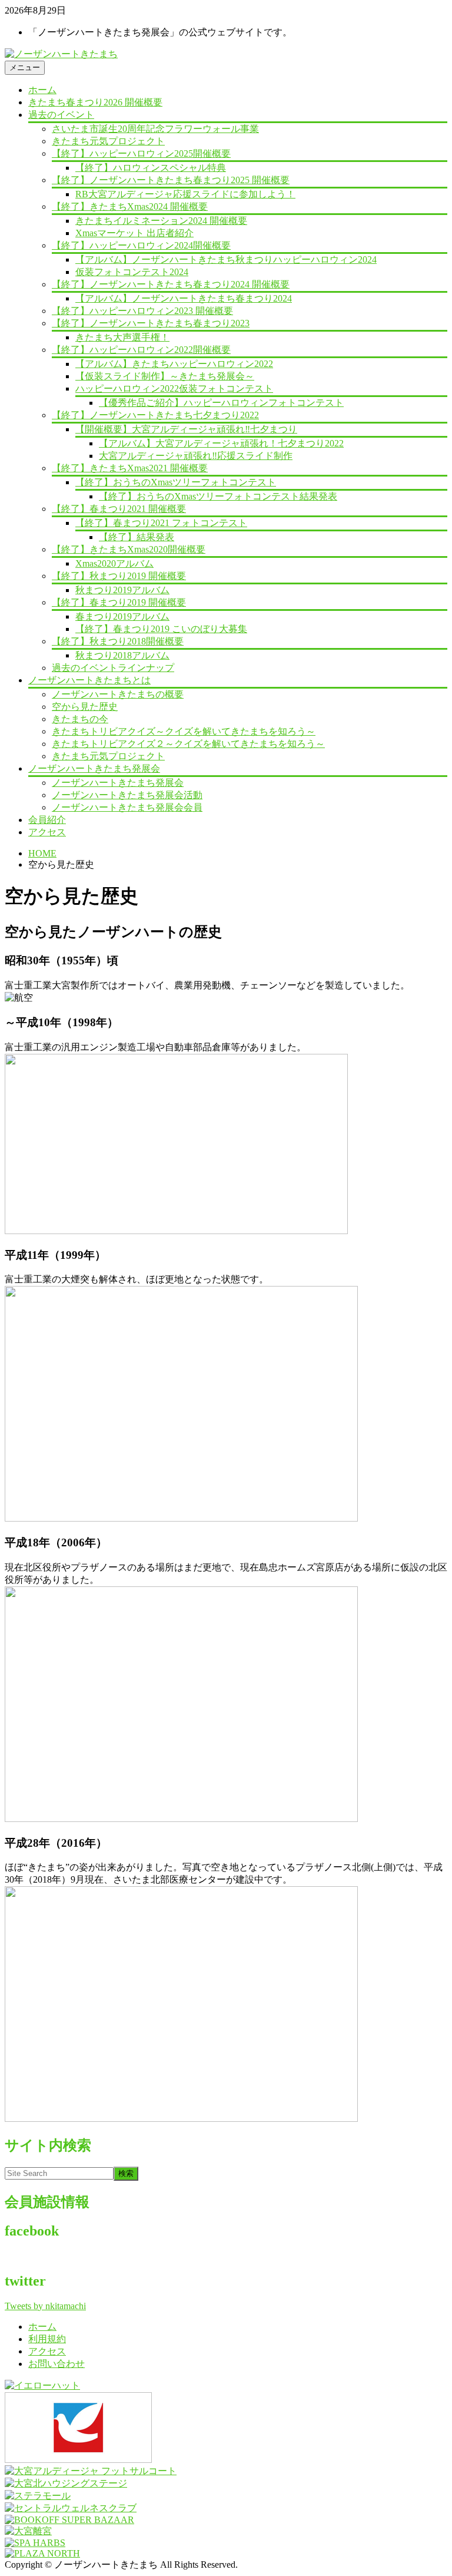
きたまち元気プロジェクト (108, 141)
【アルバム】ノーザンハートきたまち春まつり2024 (184, 298)
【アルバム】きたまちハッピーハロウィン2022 (174, 364)
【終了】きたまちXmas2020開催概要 (129, 549)
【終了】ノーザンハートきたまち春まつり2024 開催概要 (171, 284)
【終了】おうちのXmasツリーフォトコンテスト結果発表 (218, 496)
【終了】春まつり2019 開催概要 (119, 602)
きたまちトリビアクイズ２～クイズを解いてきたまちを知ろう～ (188, 744)
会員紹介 (47, 820)
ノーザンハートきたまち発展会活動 (127, 795)
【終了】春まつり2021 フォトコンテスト (161, 523)
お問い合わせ (56, 2364)
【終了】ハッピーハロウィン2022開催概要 (141, 350)
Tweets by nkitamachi (45, 2306)
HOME (42, 853)
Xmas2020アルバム (114, 563)
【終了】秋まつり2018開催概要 (118, 641)
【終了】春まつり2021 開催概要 (119, 509)
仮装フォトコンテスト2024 (132, 272)
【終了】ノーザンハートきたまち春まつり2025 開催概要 (171, 180)
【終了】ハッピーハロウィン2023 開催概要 (142, 311)
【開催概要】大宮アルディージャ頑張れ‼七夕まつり (186, 429)
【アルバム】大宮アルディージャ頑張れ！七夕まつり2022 (221, 443)
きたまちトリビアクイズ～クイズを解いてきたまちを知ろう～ (184, 731)
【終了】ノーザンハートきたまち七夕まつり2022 (155, 415)
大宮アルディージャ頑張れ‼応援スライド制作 (196, 456)
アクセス (47, 832)
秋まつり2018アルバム (122, 655)
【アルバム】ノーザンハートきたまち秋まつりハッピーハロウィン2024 (226, 259)
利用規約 (47, 2339)
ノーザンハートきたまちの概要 (118, 694)
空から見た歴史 (85, 707)
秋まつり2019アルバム (122, 590)
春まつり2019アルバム (122, 616)
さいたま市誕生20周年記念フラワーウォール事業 (155, 129)
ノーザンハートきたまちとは (89, 680)
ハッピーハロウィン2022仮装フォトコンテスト (174, 388)
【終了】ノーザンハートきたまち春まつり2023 (151, 323)
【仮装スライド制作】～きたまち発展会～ (165, 376)
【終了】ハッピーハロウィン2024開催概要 (141, 245)
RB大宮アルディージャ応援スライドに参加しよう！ (185, 194)
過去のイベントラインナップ (113, 668)
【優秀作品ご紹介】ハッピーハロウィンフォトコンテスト (221, 403)
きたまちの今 (80, 719)
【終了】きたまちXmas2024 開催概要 (130, 206)
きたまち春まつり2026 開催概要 (95, 102)
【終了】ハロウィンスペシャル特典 (151, 168)
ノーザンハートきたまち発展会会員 (127, 807)
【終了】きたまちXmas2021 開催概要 (130, 468)
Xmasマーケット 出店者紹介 (134, 233)
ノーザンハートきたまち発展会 (94, 768)
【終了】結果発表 (137, 537)
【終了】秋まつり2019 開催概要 (119, 576)
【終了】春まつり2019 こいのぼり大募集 (161, 629)
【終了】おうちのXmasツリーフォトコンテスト (176, 482)
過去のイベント (61, 115)
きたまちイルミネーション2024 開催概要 (161, 221)
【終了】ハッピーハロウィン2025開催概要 (141, 153)
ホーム (42, 90)
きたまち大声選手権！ (122, 337)
